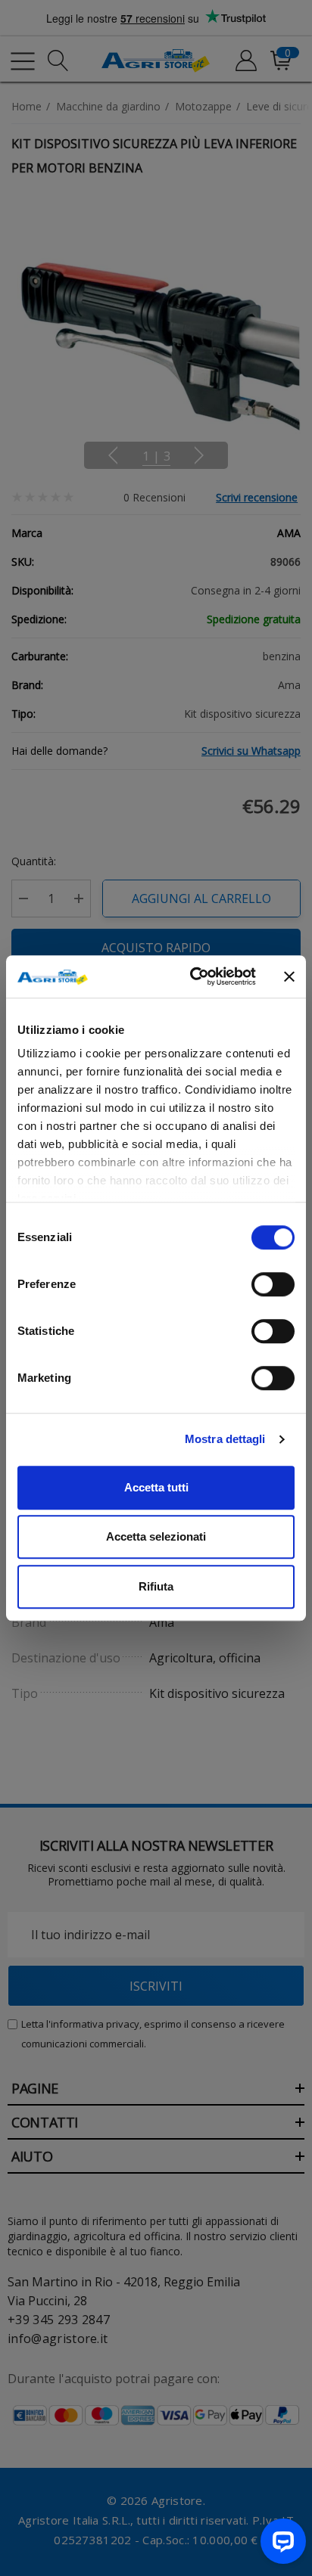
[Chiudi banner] (289, 976)
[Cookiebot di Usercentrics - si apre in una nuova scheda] (193, 976)
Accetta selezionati (156, 1536)
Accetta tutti (156, 1487)
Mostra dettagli (225, 1439)
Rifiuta (156, 1586)
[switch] (273, 1284)
